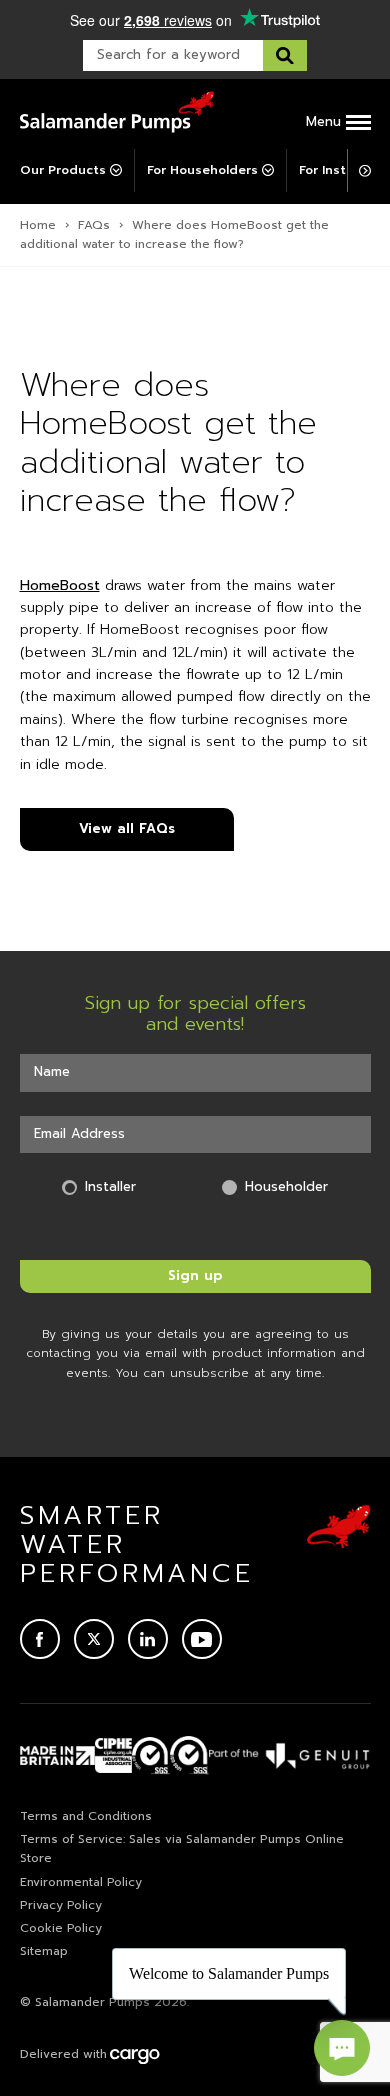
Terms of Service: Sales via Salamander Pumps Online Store (182, 1848)
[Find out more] (289, 1755)
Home (38, 225)
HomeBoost (60, 585)
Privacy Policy (61, 1905)
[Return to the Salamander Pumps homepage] (117, 112)
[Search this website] (285, 55)
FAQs (94, 225)
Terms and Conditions (86, 1816)
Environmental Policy (81, 1882)
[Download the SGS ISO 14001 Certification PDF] (151, 1755)
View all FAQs (127, 828)
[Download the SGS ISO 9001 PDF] (189, 1755)
